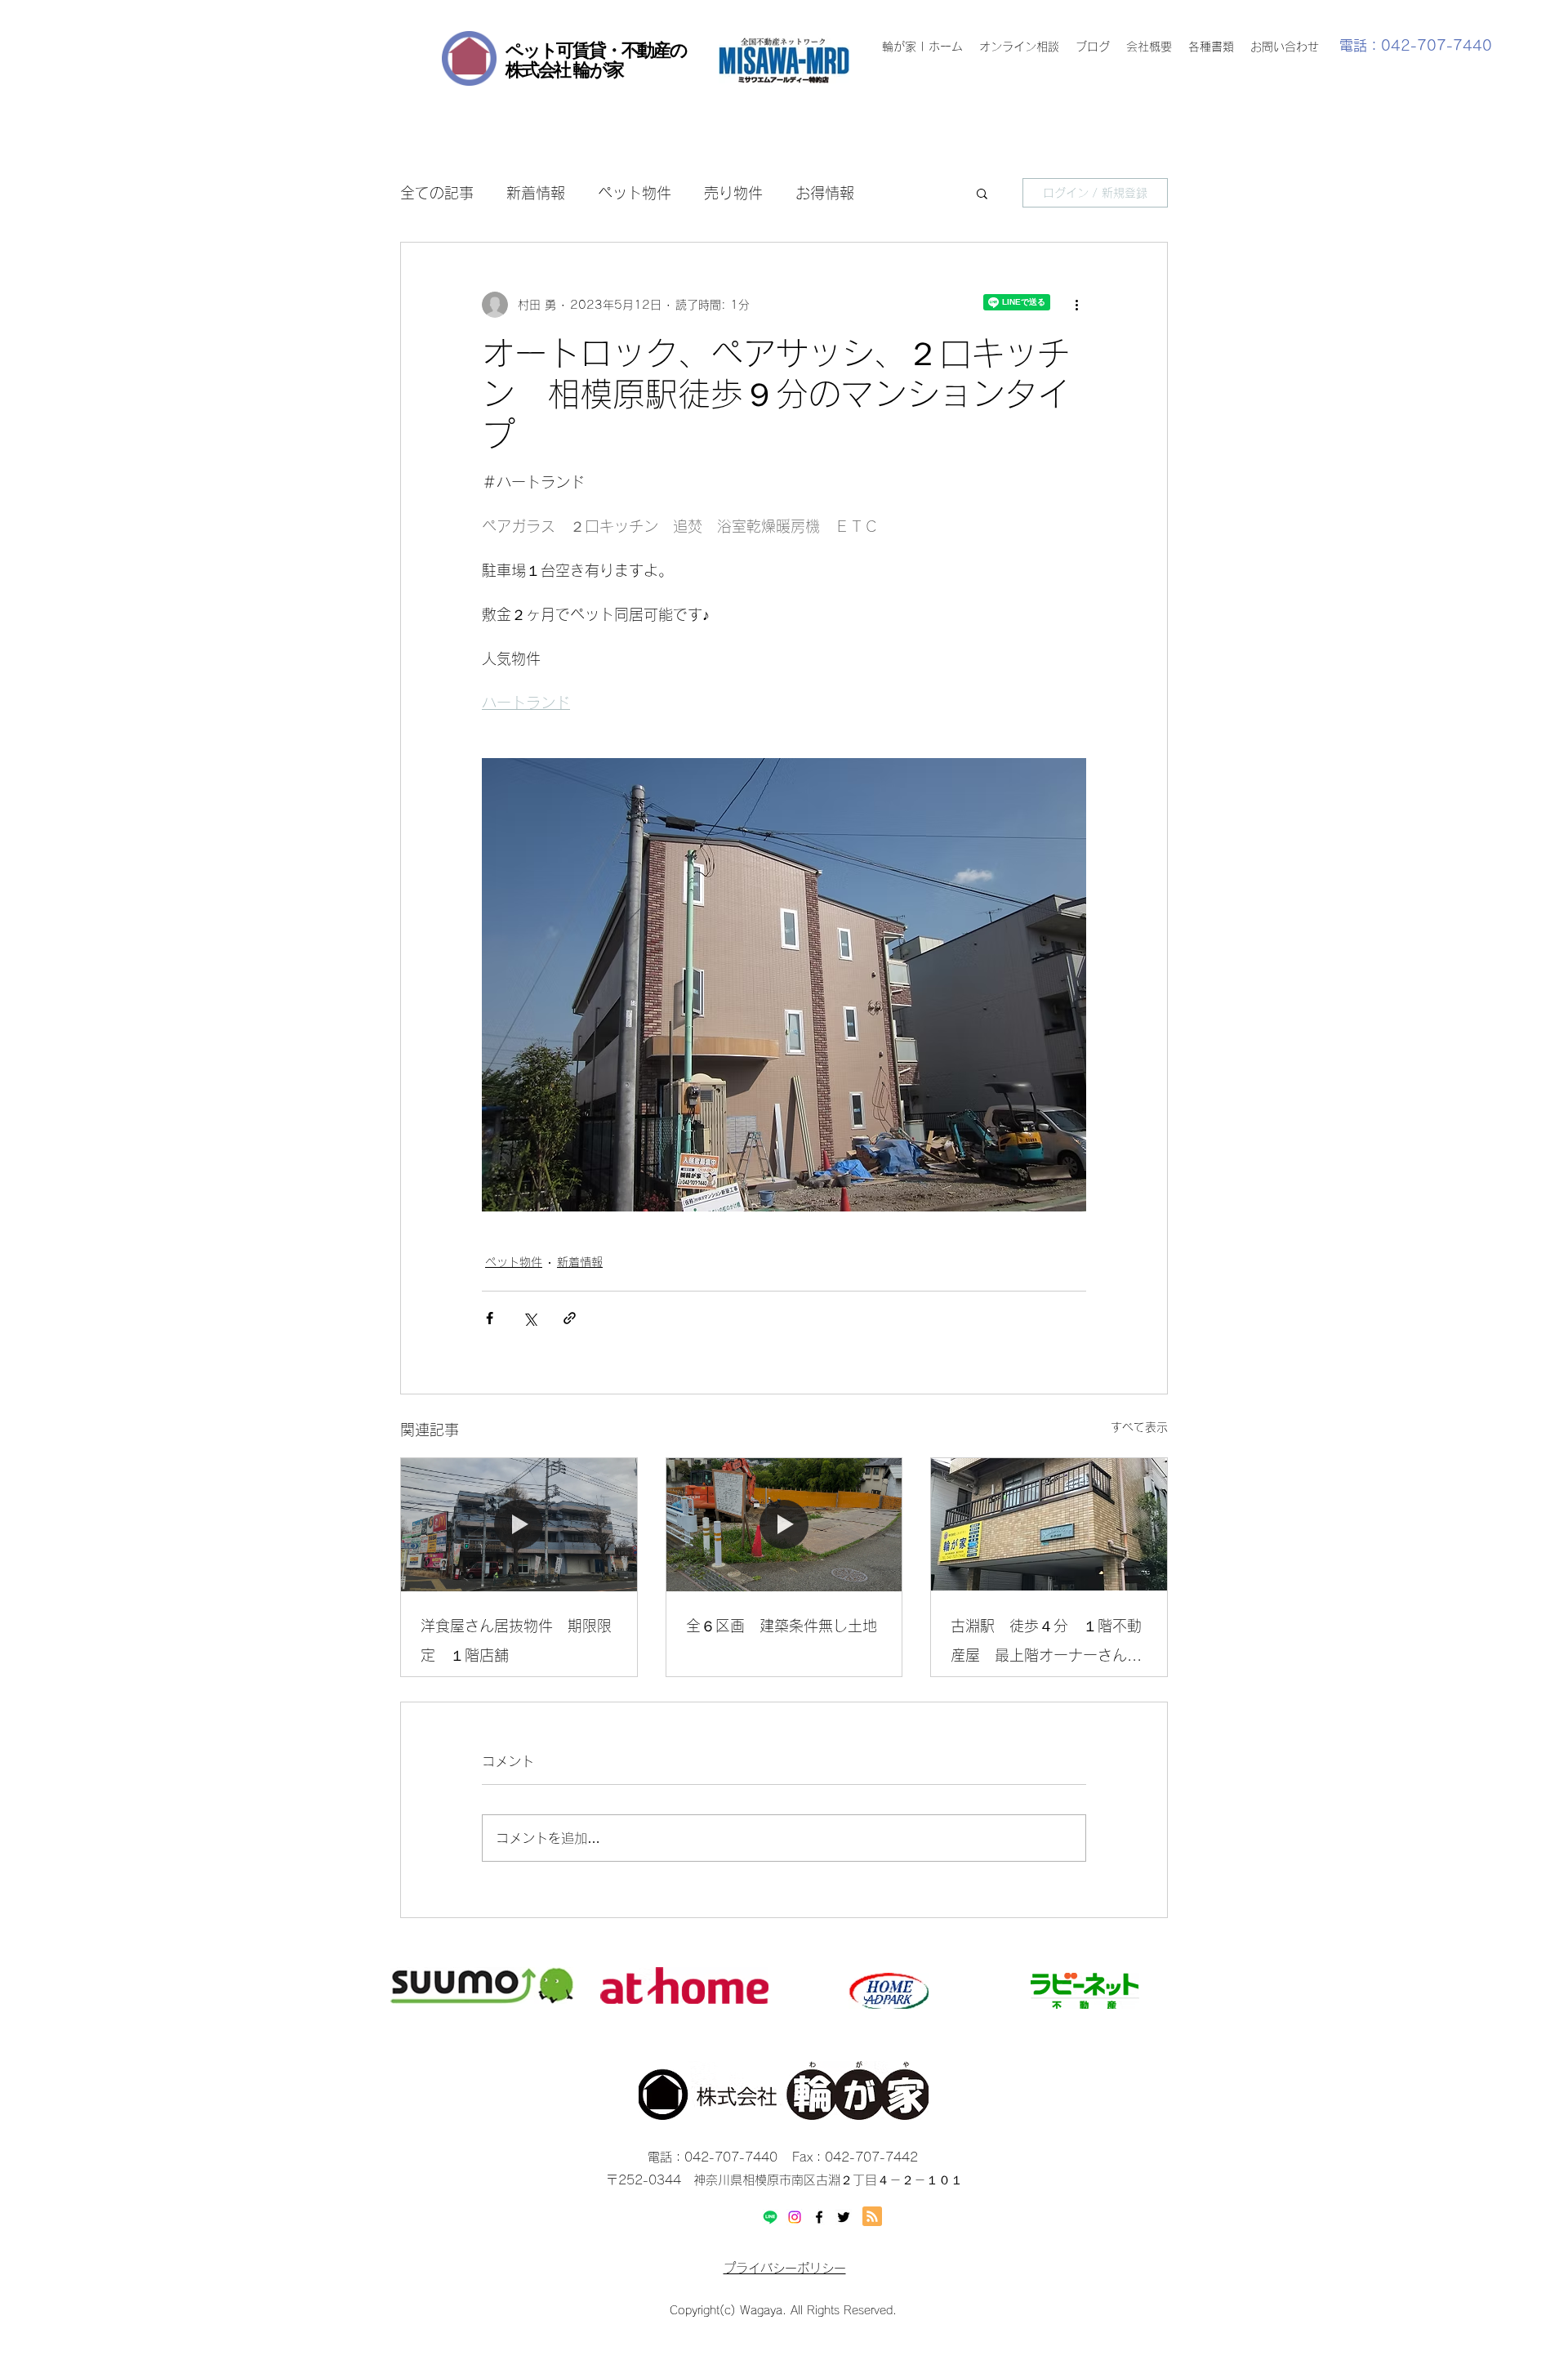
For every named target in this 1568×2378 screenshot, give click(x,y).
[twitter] (844, 2217)
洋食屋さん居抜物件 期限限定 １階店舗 (516, 1640)
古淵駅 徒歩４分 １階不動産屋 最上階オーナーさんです (1046, 1644)
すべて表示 (1139, 1427)
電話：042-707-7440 (1416, 45)
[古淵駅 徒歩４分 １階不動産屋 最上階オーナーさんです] (1049, 1524)
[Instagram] (795, 2217)
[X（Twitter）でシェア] (530, 1318)
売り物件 (733, 193)
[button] (982, 193)
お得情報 (825, 193)
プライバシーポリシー (785, 2268)
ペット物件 (635, 193)
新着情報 (536, 193)
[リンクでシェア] (570, 1318)
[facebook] (819, 2217)
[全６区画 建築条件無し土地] (784, 1524)
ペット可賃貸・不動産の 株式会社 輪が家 (596, 60)
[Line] (770, 2217)
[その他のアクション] (1076, 305)
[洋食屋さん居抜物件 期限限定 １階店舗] (519, 1524)
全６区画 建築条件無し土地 (782, 1626)
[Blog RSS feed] (872, 2217)
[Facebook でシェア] (490, 1318)
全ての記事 (437, 193)
